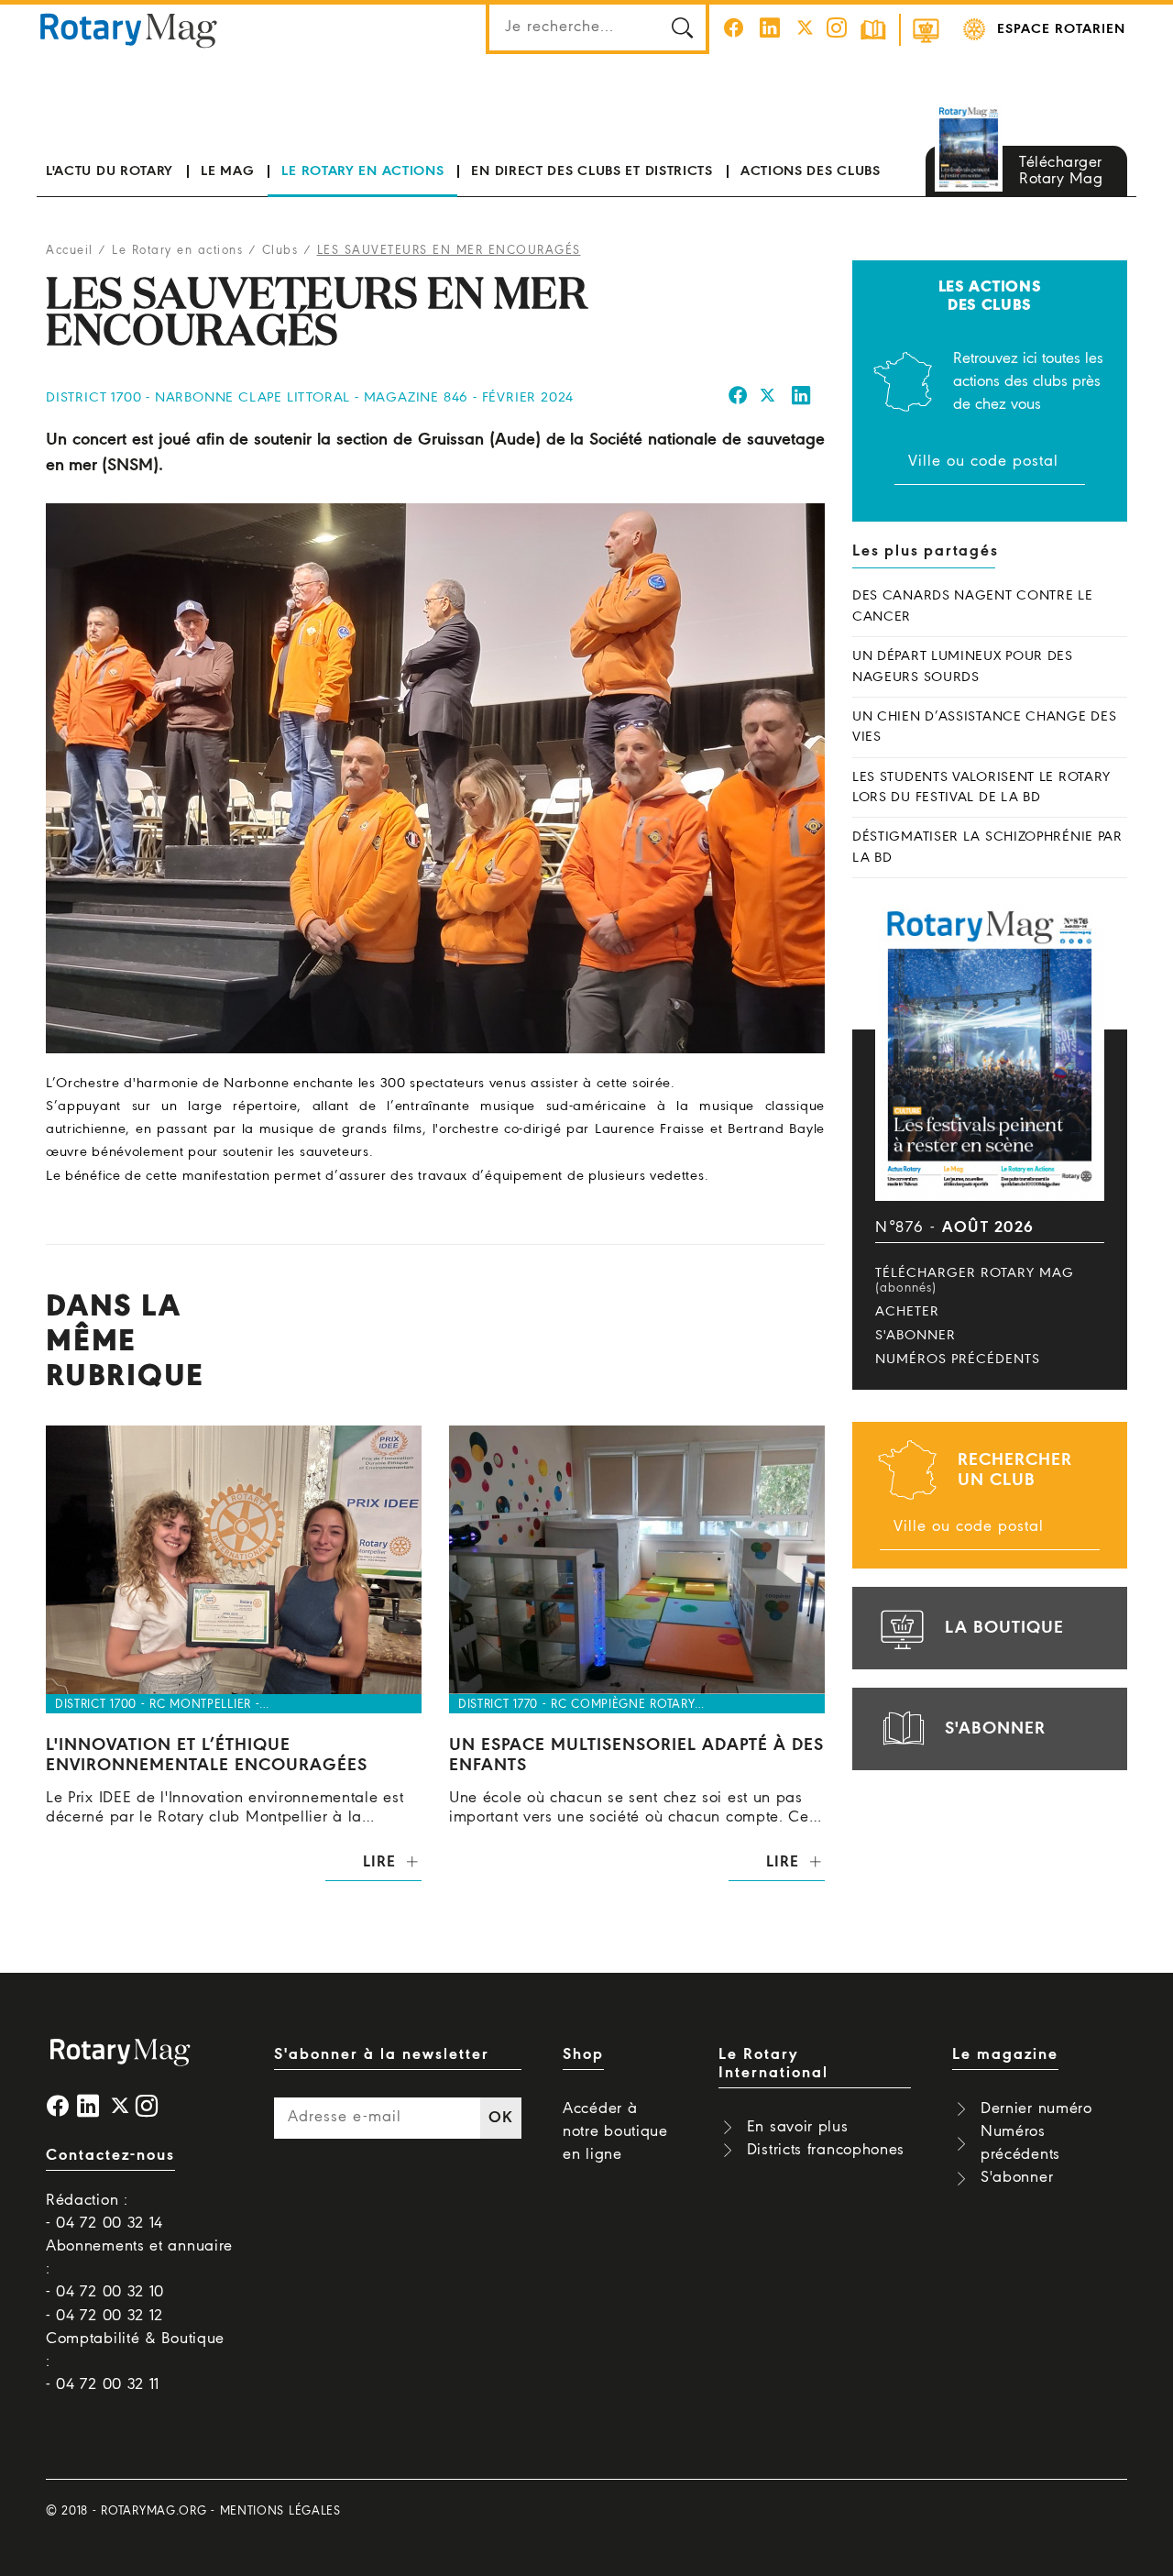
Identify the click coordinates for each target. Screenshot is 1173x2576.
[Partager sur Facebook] (738, 398)
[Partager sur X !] (768, 398)
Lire (379, 1862)
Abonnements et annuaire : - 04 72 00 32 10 (139, 2269)
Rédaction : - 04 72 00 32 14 (104, 2212)
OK (500, 2118)
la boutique (1004, 1628)
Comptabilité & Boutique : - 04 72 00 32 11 (135, 2362)
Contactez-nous (110, 2156)
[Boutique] (926, 30)
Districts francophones (826, 2150)
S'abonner (915, 1336)
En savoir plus (798, 2127)
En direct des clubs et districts (592, 171)
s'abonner (995, 1729)
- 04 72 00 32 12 (104, 2316)
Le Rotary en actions (362, 171)
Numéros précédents (958, 1360)
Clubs (280, 251)
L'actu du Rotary (110, 171)
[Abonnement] (873, 30)
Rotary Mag (129, 29)
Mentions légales (280, 2511)
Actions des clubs (811, 171)
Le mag (227, 171)
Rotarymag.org (153, 2511)
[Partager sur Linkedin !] (802, 398)
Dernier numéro (1036, 2109)
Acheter (907, 1312)
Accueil (70, 251)
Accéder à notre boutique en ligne (615, 2132)
